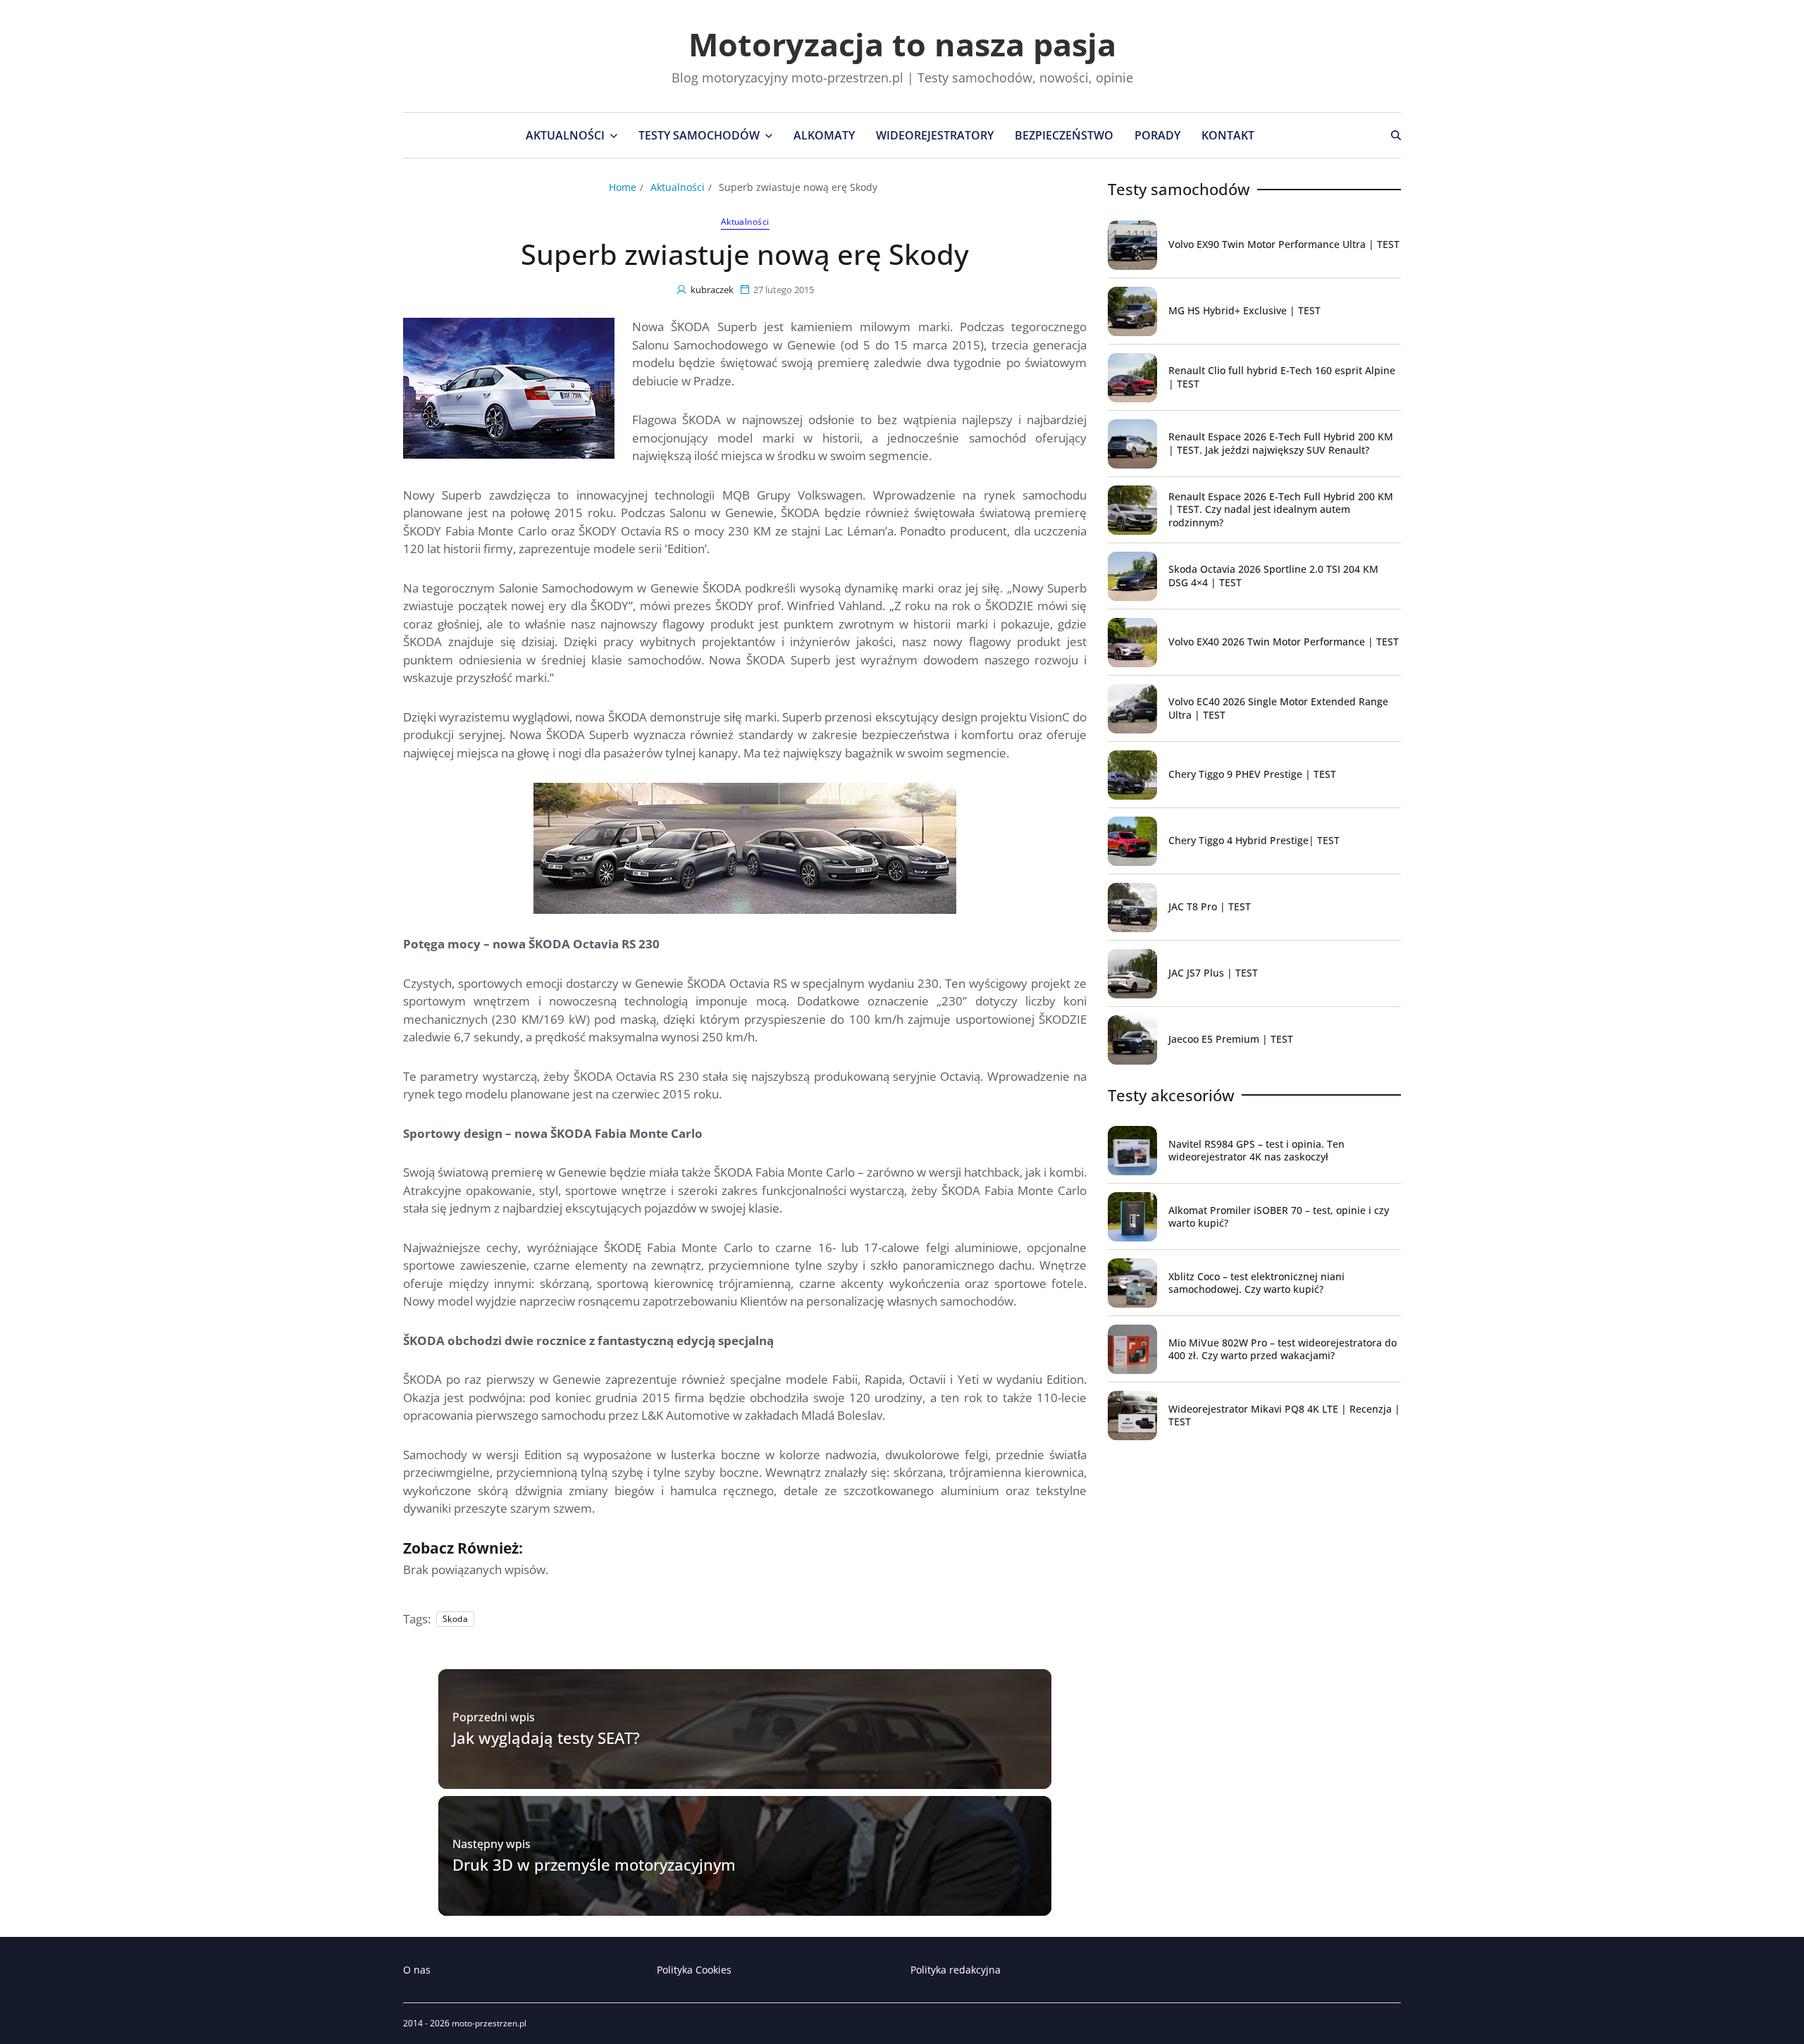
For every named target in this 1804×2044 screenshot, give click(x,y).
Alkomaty (824, 135)
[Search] (1396, 135)
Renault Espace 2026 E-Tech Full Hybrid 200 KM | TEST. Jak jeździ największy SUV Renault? (1281, 443)
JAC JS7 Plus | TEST (1213, 973)
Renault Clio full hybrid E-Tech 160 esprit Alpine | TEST (1282, 377)
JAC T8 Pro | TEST (1210, 906)
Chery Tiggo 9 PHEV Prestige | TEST (1252, 774)
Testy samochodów (699, 135)
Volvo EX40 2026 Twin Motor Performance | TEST (1284, 642)
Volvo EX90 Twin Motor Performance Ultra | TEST (1284, 244)
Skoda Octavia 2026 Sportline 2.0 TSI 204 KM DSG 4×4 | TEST (1273, 575)
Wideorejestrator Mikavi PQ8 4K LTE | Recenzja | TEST (1284, 1415)
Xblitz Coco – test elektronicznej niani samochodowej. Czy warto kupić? (1256, 1283)
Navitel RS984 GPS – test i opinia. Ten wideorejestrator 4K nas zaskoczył (1256, 1150)
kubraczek (712, 290)
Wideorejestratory (935, 135)
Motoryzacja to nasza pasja (902, 44)
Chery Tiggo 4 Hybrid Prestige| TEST (1254, 840)
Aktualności (565, 135)
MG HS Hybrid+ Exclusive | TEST (1244, 310)
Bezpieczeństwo (1064, 135)
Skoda (455, 1619)
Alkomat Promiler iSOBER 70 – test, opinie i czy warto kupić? (1279, 1216)
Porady (1157, 135)
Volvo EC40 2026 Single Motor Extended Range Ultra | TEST (1278, 708)
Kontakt (1228, 135)
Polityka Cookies (694, 1970)
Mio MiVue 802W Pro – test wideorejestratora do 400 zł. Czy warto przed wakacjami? (1283, 1349)
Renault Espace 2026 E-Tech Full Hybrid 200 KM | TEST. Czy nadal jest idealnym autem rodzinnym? (1281, 509)
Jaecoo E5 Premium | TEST (1231, 1039)
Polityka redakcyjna (956, 1970)
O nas (417, 1970)
